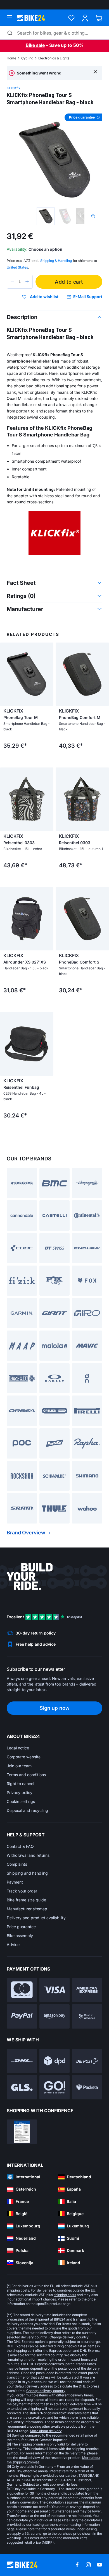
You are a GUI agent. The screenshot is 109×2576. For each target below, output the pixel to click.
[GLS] (22, 2087)
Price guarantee (21, 1927)
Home (11, 58)
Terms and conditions (26, 1775)
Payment (15, 1882)
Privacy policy (20, 1792)
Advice (13, 1944)
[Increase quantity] (27, 282)
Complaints (17, 1864)
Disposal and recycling (27, 1810)
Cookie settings (21, 1801)
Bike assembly (20, 1936)
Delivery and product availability (36, 1918)
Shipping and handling (27, 1873)
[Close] (95, 72)
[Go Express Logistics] (55, 2087)
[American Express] (87, 1990)
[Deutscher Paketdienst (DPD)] (55, 2061)
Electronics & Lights (54, 58)
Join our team (19, 1766)
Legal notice (18, 1748)
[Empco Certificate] (22, 2132)
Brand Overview (26, 1533)
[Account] (85, 18)
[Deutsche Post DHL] (22, 2061)
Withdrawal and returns (28, 1855)
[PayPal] (22, 2016)
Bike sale (35, 45)
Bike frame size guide (26, 1900)
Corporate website (24, 1757)
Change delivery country (69, 2337)
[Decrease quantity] (12, 282)
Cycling (27, 58)
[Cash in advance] (87, 2016)
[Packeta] (87, 2087)
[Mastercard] (22, 1990)
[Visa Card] (55, 1990)
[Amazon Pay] (55, 2016)
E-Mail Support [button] (88, 297)
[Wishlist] (71, 18)
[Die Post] (87, 2061)
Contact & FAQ (20, 1846)
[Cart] (99, 18)
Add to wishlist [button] (44, 297)
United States (17, 267)
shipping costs (18, 2290)
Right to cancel (20, 1784)
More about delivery (46, 2431)
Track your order (22, 1891)
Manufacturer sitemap (27, 1909)
